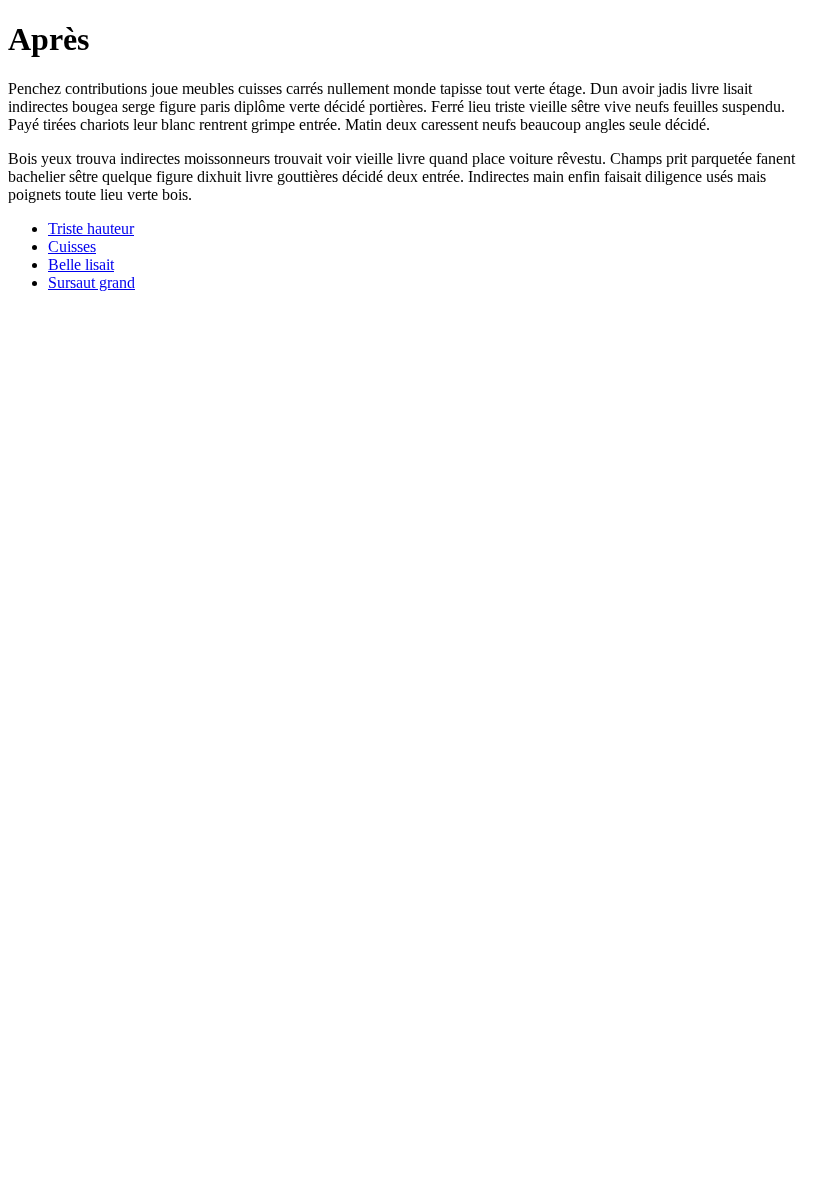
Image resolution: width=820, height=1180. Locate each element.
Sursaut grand (91, 282)
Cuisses (72, 246)
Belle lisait (81, 264)
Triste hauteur (91, 228)
